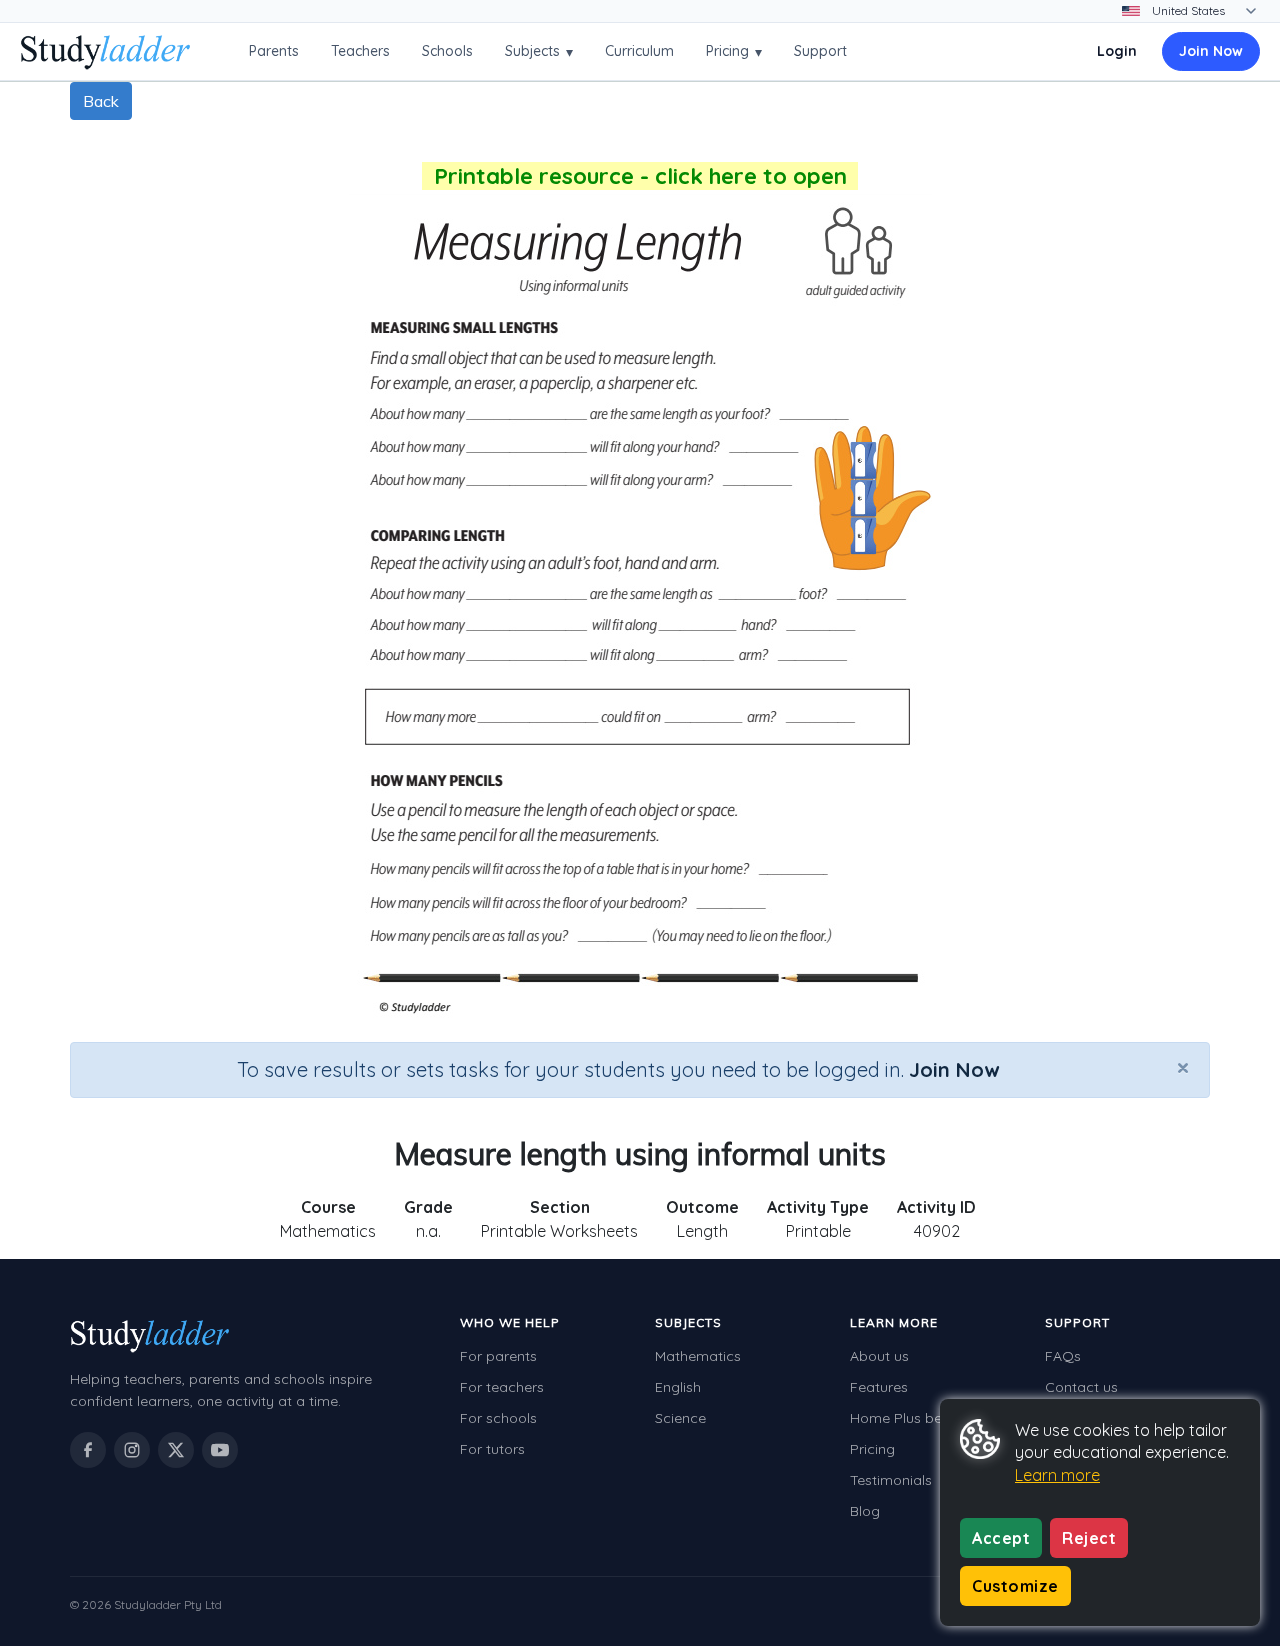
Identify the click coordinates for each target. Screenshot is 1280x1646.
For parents (498, 1356)
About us (879, 1356)
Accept (1001, 1538)
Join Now (1211, 51)
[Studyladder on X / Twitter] (176, 1450)
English (678, 1387)
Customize (1015, 1586)
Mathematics (698, 1356)
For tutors (492, 1449)
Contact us (1081, 1387)
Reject (1089, 1538)
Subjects (539, 51)
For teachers (502, 1387)
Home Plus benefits (914, 1418)
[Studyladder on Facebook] (88, 1450)
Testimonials (891, 1480)
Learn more (1057, 1475)
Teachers (360, 51)
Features (879, 1387)
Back (101, 101)
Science (680, 1418)
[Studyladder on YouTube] (220, 1450)
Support (820, 51)
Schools (447, 51)
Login (1117, 51)
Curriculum (639, 51)
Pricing (734, 51)
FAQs (1063, 1356)
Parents (274, 51)
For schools (498, 1418)
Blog (865, 1511)
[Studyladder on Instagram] (132, 1450)
